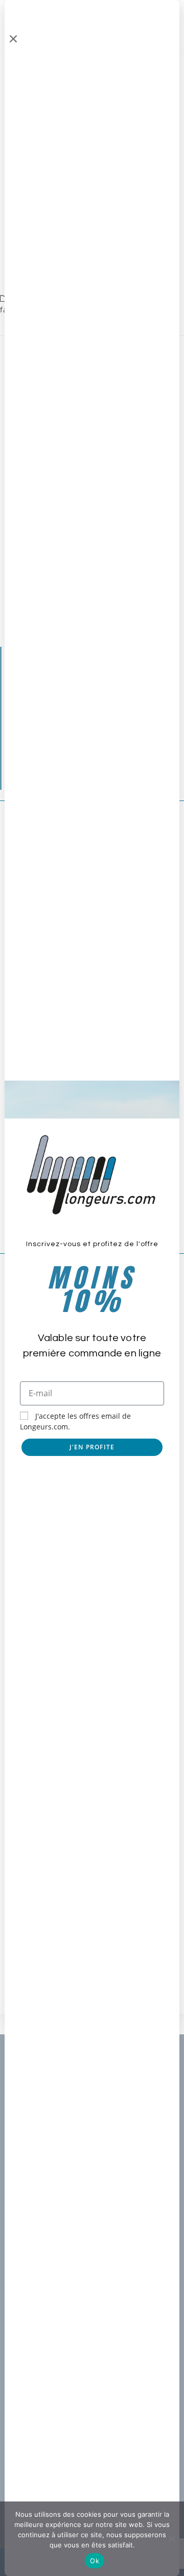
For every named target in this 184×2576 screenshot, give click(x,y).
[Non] (171, 2539)
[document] (92, 1288)
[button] (13, 39)
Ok (95, 2561)
